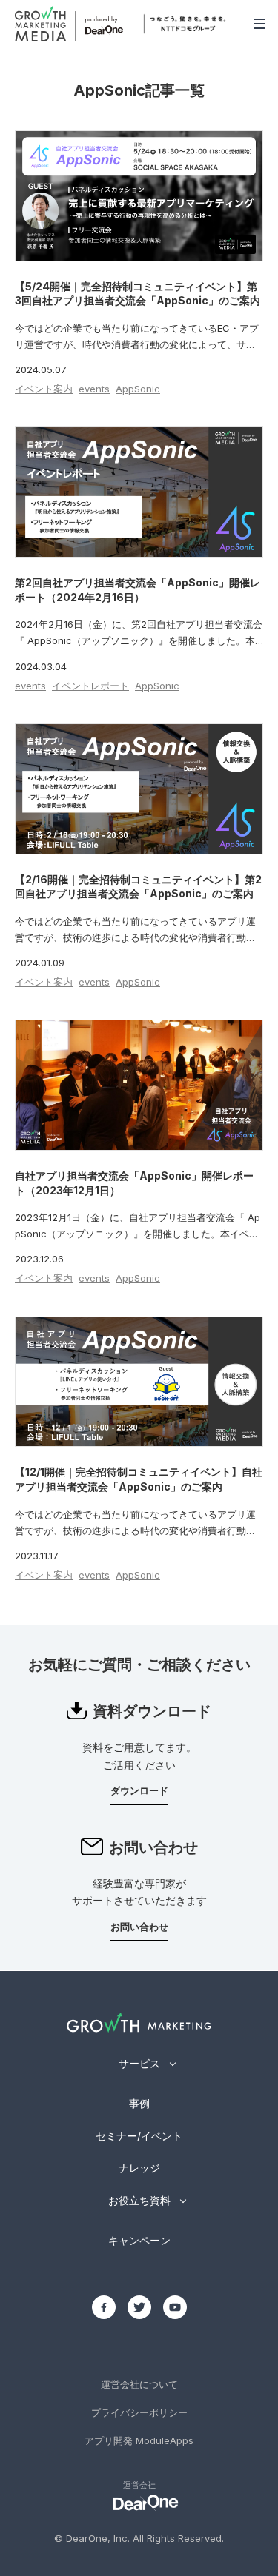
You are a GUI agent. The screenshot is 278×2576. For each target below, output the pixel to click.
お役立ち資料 (139, 2200)
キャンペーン (139, 2240)
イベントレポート (90, 686)
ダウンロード (139, 1790)
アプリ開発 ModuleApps (139, 2440)
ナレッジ (139, 2168)
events (94, 389)
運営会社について (139, 2384)
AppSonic (138, 389)
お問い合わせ (139, 1927)
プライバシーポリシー (139, 2412)
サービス (139, 2063)
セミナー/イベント (139, 2136)
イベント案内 (44, 389)
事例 (139, 2103)
